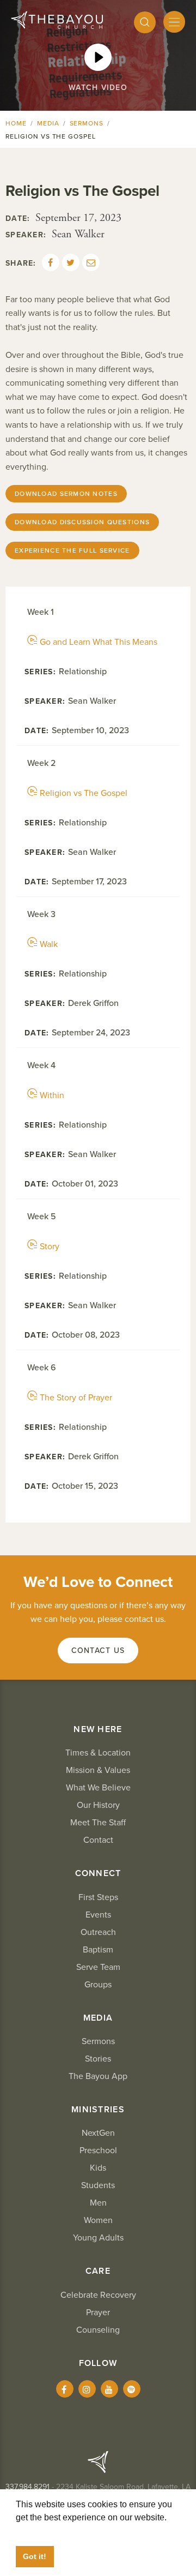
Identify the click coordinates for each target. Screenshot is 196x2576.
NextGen (98, 2133)
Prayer (98, 2313)
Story (50, 1247)
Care (98, 2271)
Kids (98, 2168)
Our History (98, 1805)
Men (98, 2203)
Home (16, 123)
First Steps (98, 1897)
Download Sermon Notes (66, 494)
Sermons (87, 123)
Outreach (98, 1932)
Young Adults (98, 2238)
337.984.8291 (27, 2487)
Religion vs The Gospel (84, 793)
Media (48, 123)
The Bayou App (98, 2076)
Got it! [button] (35, 2556)
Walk (49, 944)
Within (52, 1095)
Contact (98, 1840)
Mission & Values (98, 1770)
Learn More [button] (38, 2530)
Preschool (98, 2150)
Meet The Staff (98, 1823)
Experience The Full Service (72, 550)
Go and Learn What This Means (99, 642)
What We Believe (98, 1788)
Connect (98, 1873)
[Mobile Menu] (174, 22)
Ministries (98, 2110)
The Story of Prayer (76, 1398)
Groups (98, 1985)
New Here (98, 1729)
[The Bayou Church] (57, 20)
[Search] (145, 22)
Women (98, 2220)
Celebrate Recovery (98, 2295)
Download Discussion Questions (82, 522)
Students (98, 2185)
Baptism (98, 1950)
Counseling (98, 2330)
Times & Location (98, 1753)
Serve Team (98, 1967)
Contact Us (98, 1651)
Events (98, 1915)
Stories (98, 2059)
